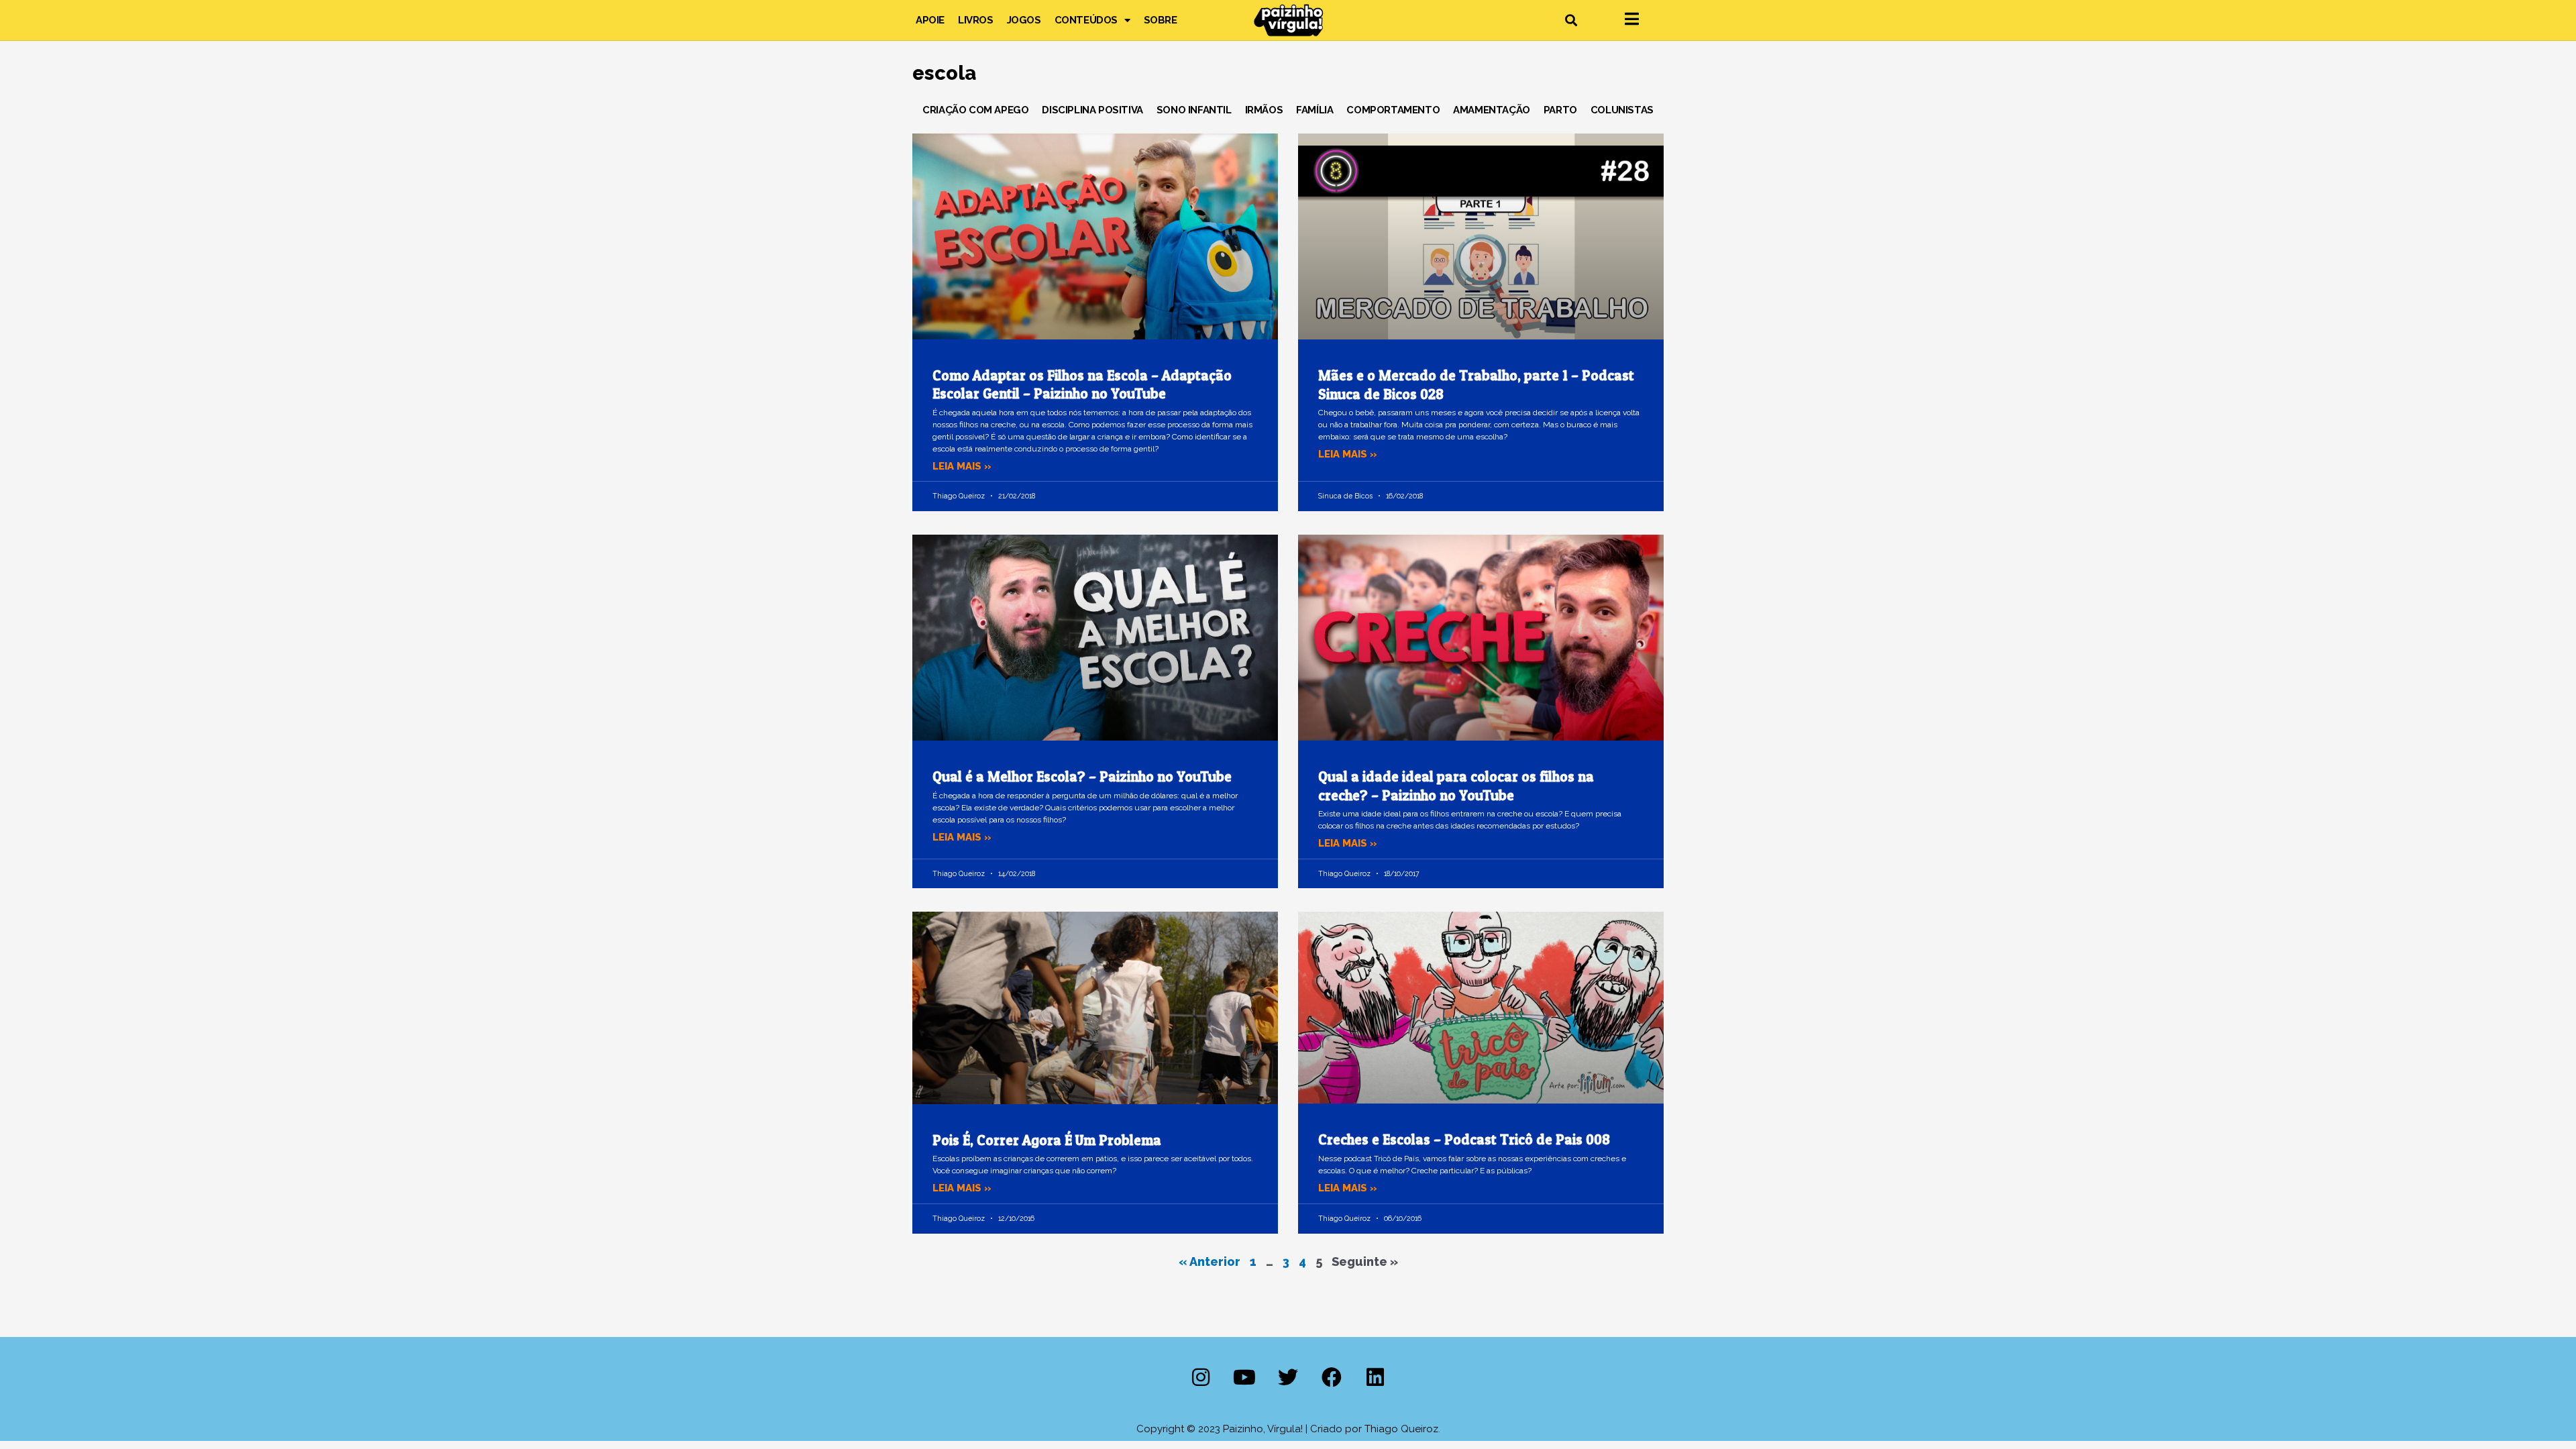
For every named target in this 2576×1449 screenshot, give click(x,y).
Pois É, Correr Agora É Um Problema (1047, 1140)
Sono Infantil (1194, 110)
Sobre (1161, 20)
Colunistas (1622, 110)
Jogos (1024, 20)
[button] (1571, 20)
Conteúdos (1086, 20)
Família (1314, 110)
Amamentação (1492, 110)
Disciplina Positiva (1092, 110)
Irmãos (1264, 110)
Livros (976, 20)
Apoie (930, 20)
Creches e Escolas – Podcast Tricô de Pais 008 (1464, 1139)
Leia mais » (962, 466)
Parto (1560, 110)
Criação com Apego (975, 110)
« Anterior (1210, 1262)
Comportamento (1393, 110)
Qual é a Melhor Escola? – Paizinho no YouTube (1082, 776)
